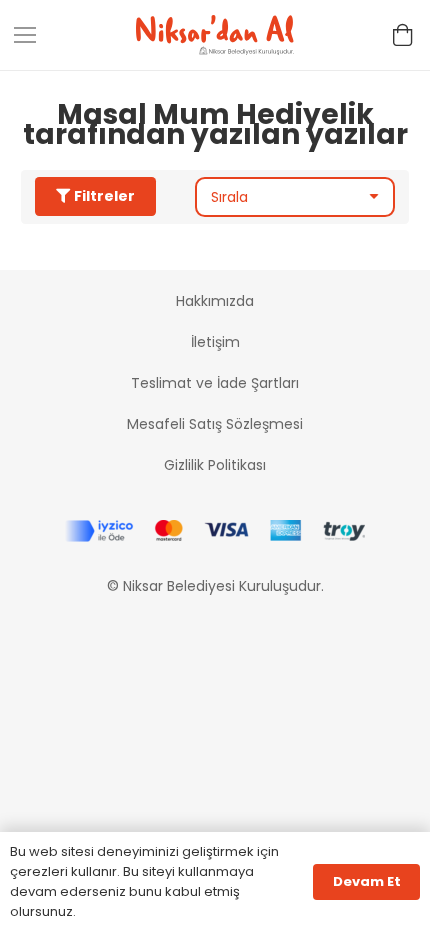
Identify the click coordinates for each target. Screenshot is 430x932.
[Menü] (25, 35)
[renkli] (215, 35)
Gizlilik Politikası (215, 465)
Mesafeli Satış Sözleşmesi (215, 424)
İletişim (215, 342)
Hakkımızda (215, 301)
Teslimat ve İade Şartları (215, 383)
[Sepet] (403, 35)
